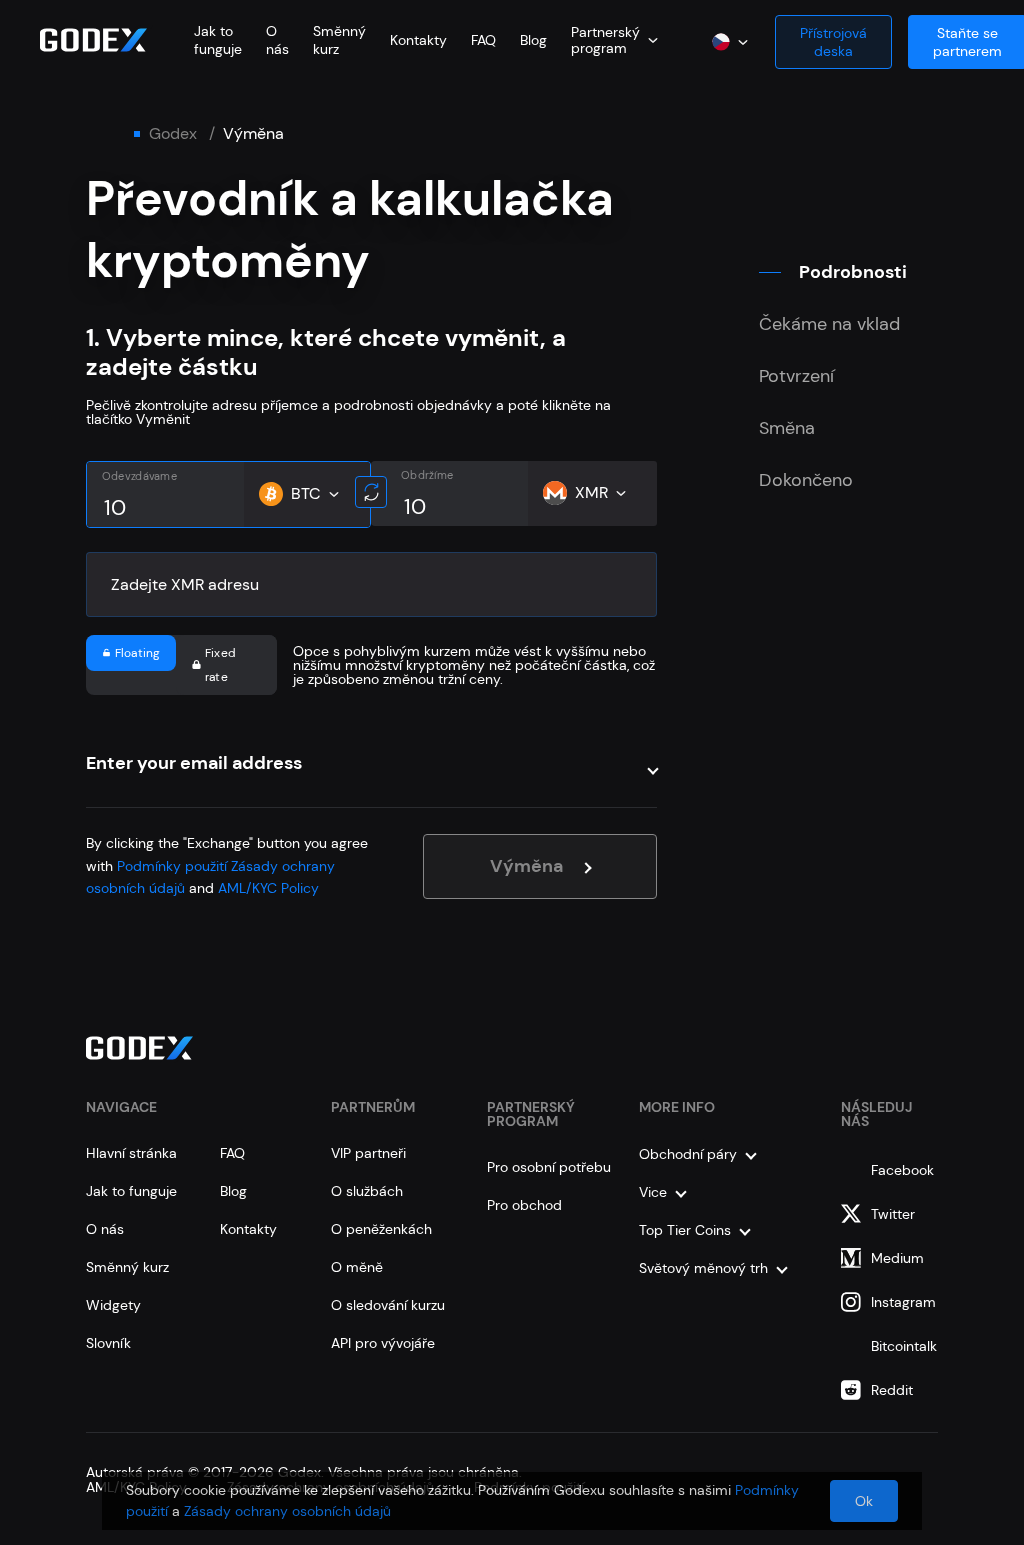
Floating (137, 653)
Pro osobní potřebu (549, 1167)
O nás (277, 40)
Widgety (113, 1305)
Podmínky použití (172, 866)
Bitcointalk (904, 1346)
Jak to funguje (218, 40)
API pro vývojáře (383, 1343)
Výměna (526, 866)
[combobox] (614, 40)
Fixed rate (220, 665)
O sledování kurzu (388, 1305)
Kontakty (418, 40)
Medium (897, 1258)
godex (173, 134)
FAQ (483, 40)
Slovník (108, 1343)
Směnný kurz (127, 1267)
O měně (357, 1267)
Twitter (893, 1214)
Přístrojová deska (833, 42)
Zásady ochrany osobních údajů (287, 1511)
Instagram (903, 1302)
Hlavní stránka (131, 1153)
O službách (367, 1191)
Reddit (892, 1390)
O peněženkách (381, 1229)
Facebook (902, 1170)
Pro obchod (524, 1205)
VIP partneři (368, 1153)
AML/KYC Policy (268, 888)
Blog (533, 40)
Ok (864, 1501)
